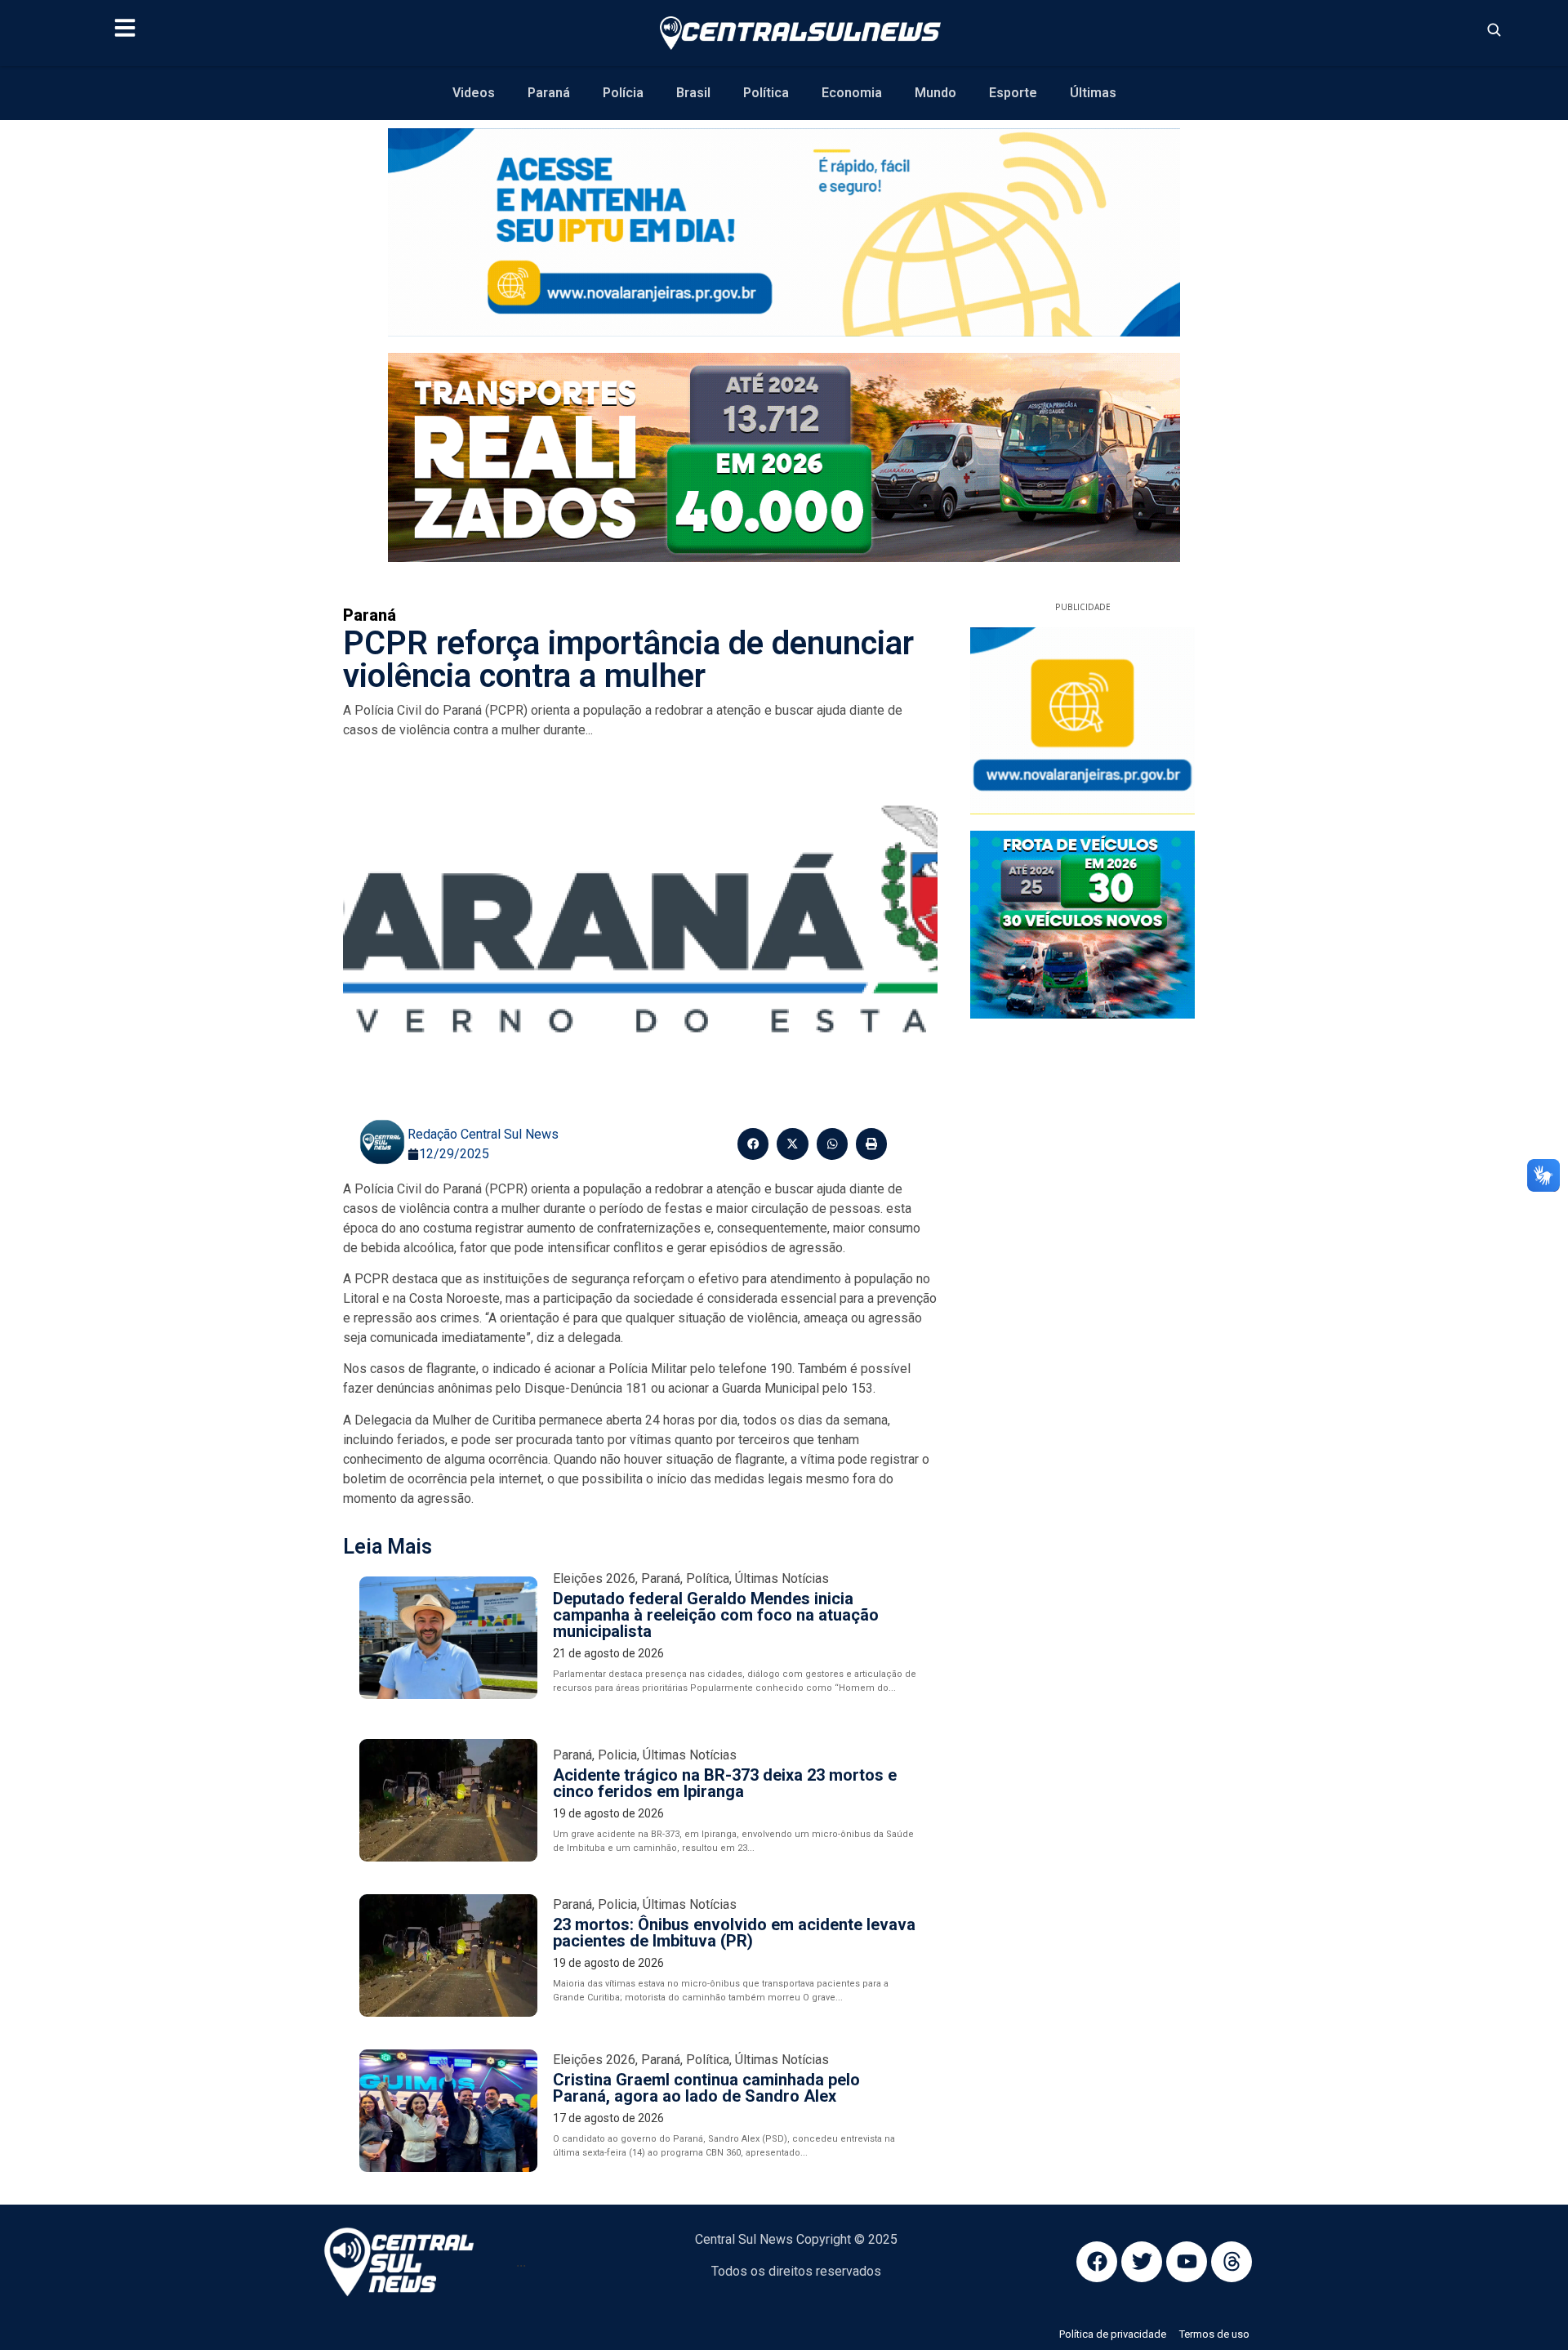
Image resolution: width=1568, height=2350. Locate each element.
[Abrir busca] (1494, 29)
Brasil (693, 93)
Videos (474, 93)
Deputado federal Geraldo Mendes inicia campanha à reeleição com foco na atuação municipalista (716, 1615)
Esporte (1013, 93)
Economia (852, 93)
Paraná (549, 93)
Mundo (935, 93)
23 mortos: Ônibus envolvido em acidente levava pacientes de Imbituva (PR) (734, 1933)
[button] (753, 1144)
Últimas (1093, 93)
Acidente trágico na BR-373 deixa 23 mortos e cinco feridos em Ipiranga (725, 1783)
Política (766, 93)
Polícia (623, 93)
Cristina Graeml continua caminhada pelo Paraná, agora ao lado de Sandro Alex (706, 2088)
